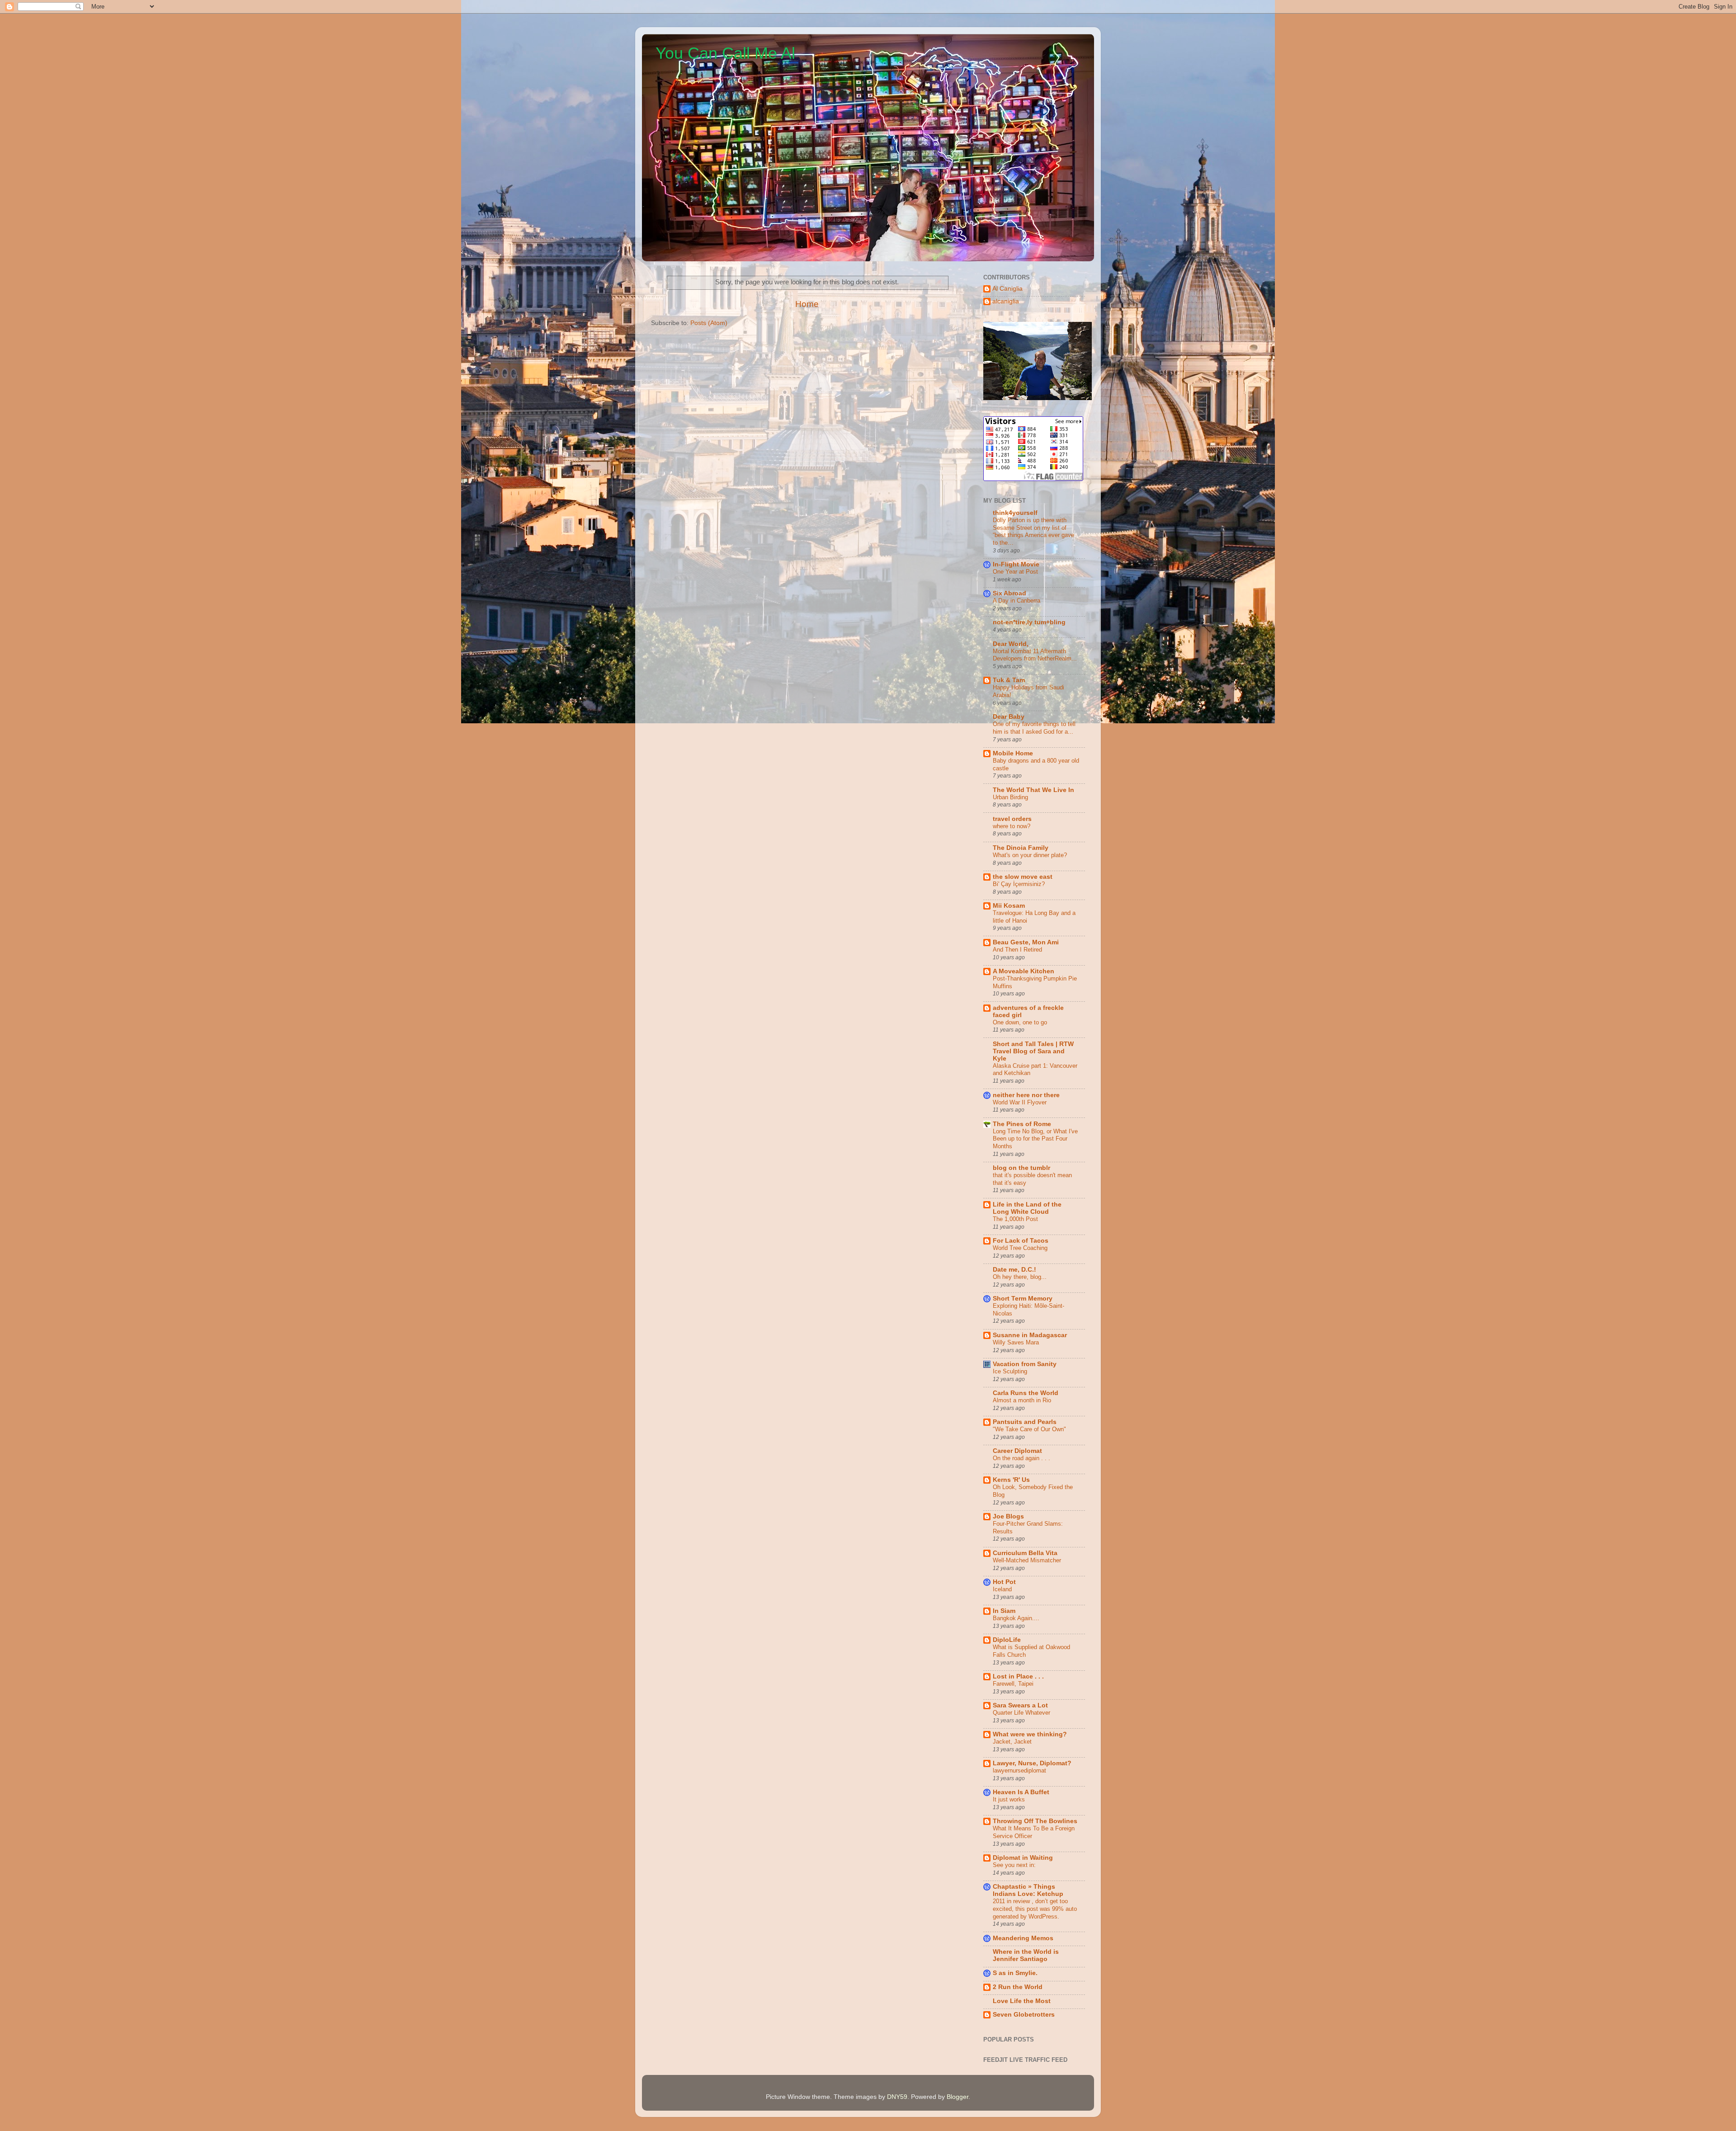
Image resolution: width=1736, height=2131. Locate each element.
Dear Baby (1009, 717)
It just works (1009, 1799)
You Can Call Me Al (725, 53)
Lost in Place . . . (1018, 1676)
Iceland (1002, 1589)
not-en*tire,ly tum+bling (1029, 622)
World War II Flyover (1020, 1102)
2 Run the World (1018, 1987)
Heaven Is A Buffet (1021, 1792)
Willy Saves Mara (1016, 1342)
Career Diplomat (1017, 1451)
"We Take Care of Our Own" (1029, 1429)
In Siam (1004, 1611)
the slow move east (1023, 877)
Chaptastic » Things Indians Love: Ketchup (1028, 1890)
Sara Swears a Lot (1020, 1705)
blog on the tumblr (1021, 1168)
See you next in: (1014, 1865)
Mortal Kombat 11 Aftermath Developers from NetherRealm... (1035, 655)
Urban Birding (1010, 797)
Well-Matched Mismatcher (1027, 1560)
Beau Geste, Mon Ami (1026, 942)
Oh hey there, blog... (1020, 1277)
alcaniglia (1006, 301)
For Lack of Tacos (1021, 1241)
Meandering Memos (1023, 1938)
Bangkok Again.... (1016, 1618)
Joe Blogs (1008, 1516)
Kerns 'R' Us (1011, 1480)
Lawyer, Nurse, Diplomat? (1032, 1763)
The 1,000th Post (1015, 1219)
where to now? (1012, 826)
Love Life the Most (1022, 2001)
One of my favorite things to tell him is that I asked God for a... (1034, 728)
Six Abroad (1010, 593)
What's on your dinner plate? (1030, 855)
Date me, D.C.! (1014, 1270)
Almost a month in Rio (1022, 1400)
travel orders (1012, 819)
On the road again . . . (1021, 1458)
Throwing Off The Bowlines (1035, 1821)
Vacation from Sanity (1025, 1364)
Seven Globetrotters (1024, 2015)
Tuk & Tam (1009, 680)
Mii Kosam (1009, 906)
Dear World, (1011, 644)
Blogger (958, 2097)
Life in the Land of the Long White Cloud (1027, 1208)
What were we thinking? (1030, 1734)
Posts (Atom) (709, 323)
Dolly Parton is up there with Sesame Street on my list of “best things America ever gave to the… (1033, 531)
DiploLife (1007, 1640)
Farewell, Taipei (1013, 1684)
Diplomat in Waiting (1023, 1858)
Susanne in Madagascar (1030, 1335)
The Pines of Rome (1022, 1124)
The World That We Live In (1033, 790)
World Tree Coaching (1020, 1248)
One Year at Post (1015, 572)
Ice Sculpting (1010, 1371)
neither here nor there (1026, 1095)
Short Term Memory (1023, 1299)
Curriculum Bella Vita (1025, 1553)
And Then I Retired (1017, 950)
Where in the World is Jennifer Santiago (1026, 1955)
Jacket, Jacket (1012, 1742)
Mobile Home (1013, 753)
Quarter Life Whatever (1021, 1713)
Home (807, 304)
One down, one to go (1020, 1022)
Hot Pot (1004, 1582)
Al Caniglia (1007, 289)
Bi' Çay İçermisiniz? (1019, 884)
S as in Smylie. (1015, 1973)
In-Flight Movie (1016, 564)
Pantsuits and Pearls (1025, 1422)
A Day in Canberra (1017, 601)
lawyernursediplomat (1019, 1770)
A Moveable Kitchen (1024, 971)
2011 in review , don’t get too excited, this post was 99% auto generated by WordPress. (1035, 1909)
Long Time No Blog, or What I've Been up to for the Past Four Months (1035, 1139)
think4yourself (1015, 513)
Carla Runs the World (1026, 1393)
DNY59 (897, 2097)
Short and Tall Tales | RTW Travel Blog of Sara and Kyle (1033, 1051)
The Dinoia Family (1021, 848)
